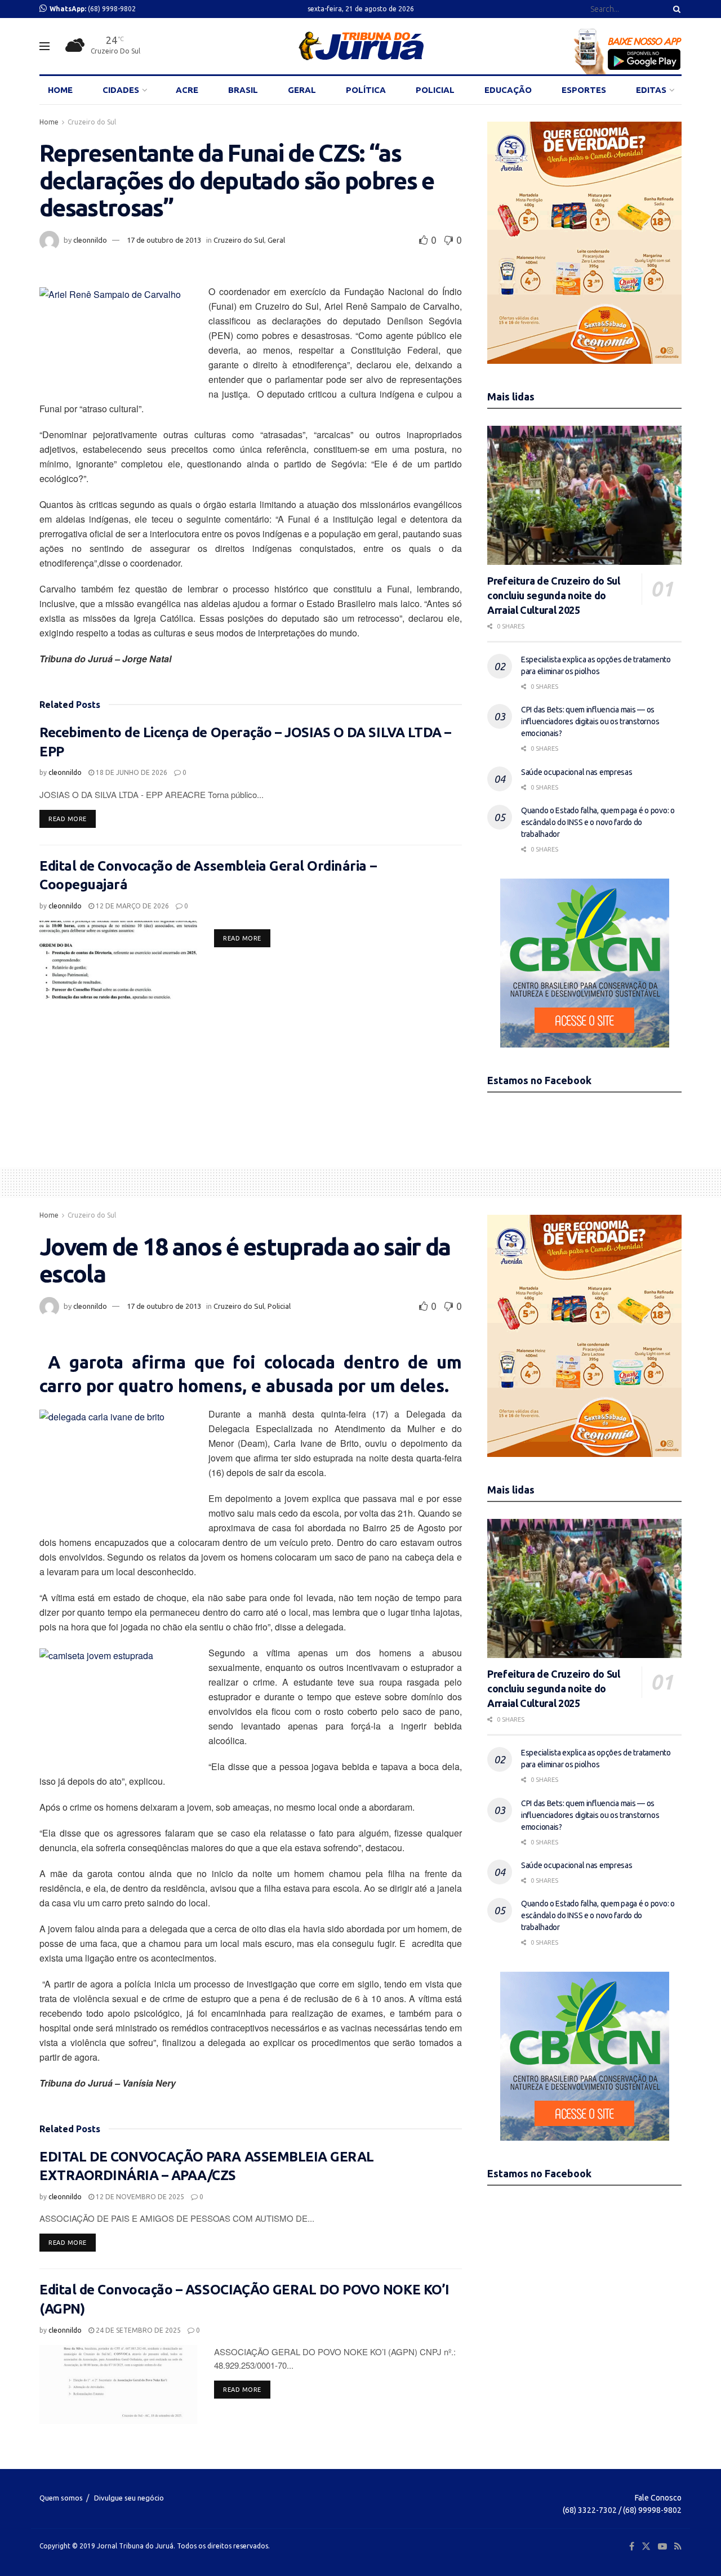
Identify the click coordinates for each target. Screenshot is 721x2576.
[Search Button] (675, 9)
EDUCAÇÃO (508, 90)
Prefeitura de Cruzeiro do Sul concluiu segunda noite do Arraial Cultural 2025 (554, 595)
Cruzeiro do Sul (92, 122)
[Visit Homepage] (361, 46)
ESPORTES (584, 90)
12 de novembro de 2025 (139, 2197)
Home (49, 122)
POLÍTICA (366, 90)
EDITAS (651, 90)
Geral (276, 240)
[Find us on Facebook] (632, 2546)
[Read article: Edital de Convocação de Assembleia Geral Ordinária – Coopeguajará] (118, 960)
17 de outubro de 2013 (164, 240)
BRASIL (243, 90)
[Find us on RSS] (678, 2546)
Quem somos (61, 2498)
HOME (60, 90)
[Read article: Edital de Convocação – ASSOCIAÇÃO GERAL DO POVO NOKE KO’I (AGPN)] (118, 2385)
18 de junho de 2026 (131, 772)
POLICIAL (435, 90)
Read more (72, 819)
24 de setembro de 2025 (137, 2330)
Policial (279, 1306)
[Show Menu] (44, 46)
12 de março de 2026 (132, 906)
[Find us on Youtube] (662, 2546)
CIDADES (121, 90)
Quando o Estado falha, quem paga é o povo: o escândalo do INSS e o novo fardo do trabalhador (598, 822)
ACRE (187, 90)
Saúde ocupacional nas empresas (577, 772)
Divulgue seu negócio (129, 2498)
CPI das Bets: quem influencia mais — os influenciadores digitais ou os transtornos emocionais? (590, 721)
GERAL (302, 90)
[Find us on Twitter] (646, 2546)
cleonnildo (90, 240)
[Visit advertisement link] (584, 243)
